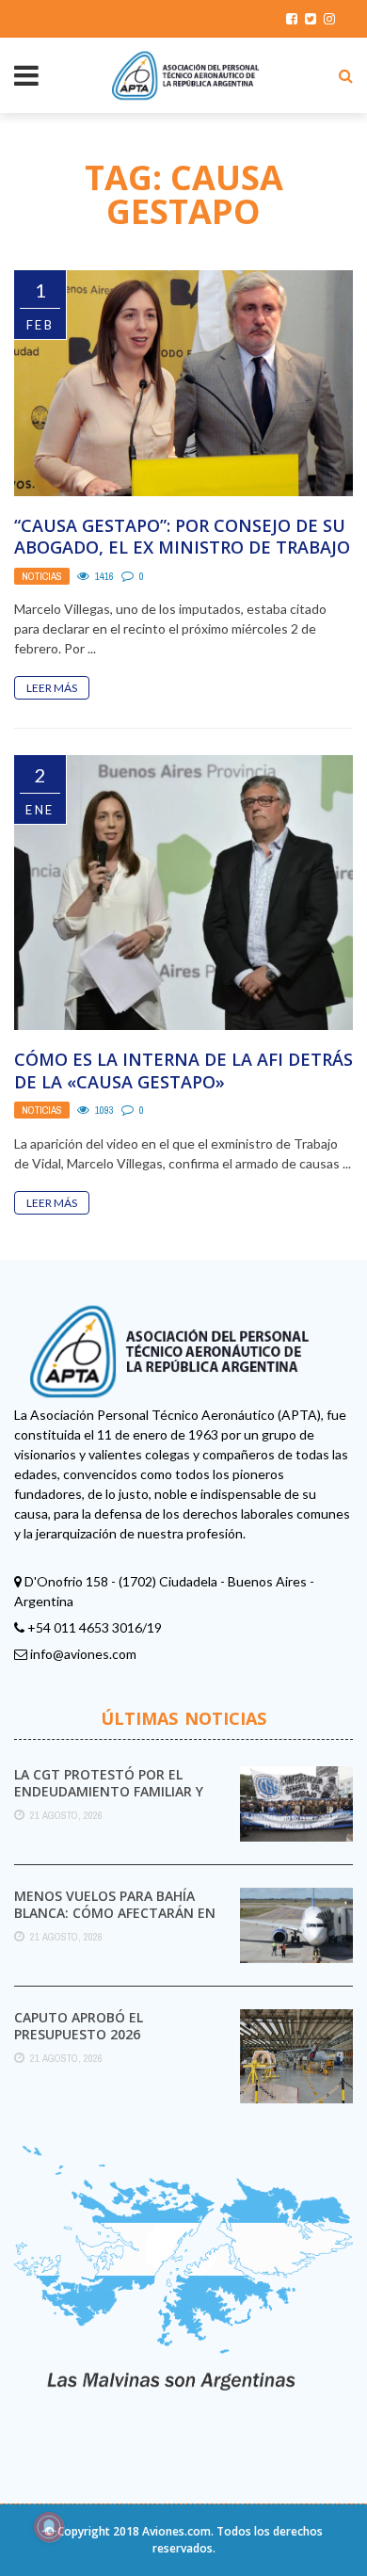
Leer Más (52, 688)
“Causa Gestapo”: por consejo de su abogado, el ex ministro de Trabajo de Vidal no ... (182, 547)
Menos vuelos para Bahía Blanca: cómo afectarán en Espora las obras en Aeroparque (115, 1922)
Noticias (42, 576)
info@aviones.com (83, 1654)
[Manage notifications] (49, 2527)
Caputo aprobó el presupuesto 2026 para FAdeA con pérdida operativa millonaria (98, 2043)
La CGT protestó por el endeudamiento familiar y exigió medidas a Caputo (109, 1791)
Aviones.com (176, 2531)
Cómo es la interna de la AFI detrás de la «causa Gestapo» (183, 1070)
